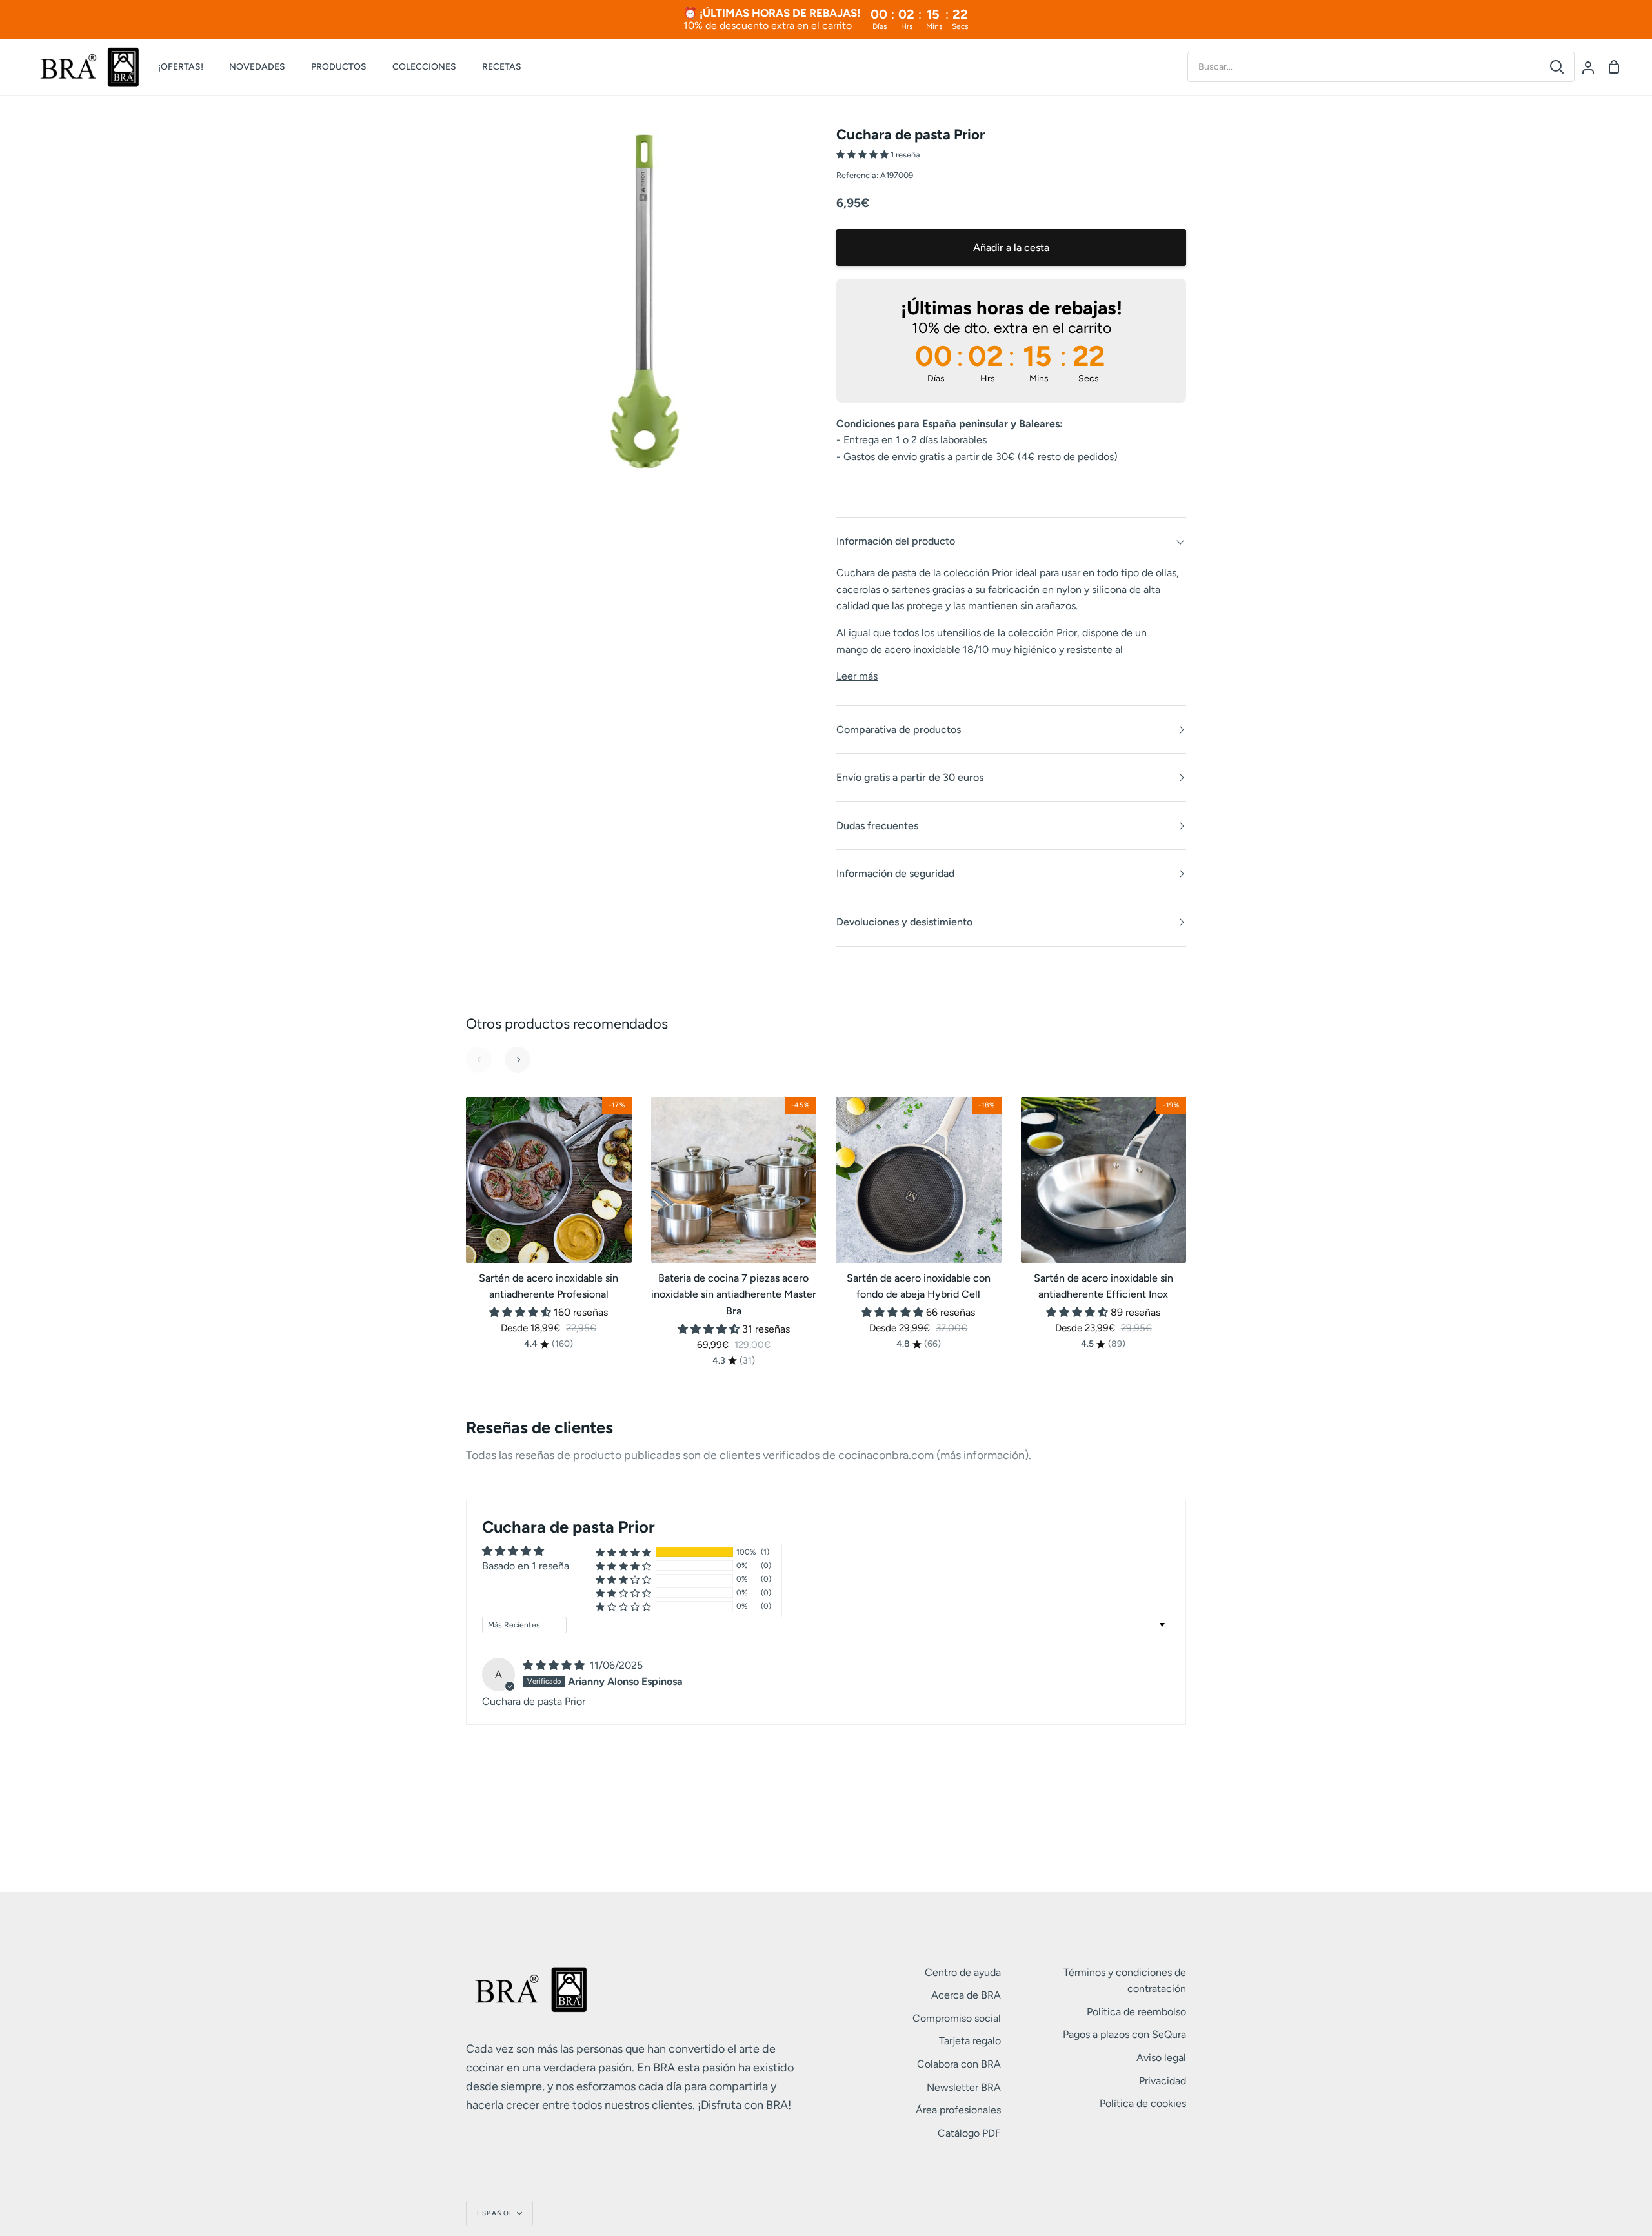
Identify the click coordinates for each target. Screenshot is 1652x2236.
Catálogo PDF (969, 2133)
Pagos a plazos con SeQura (1124, 2034)
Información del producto (896, 541)
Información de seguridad (895, 873)
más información (982, 1455)
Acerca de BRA (966, 1995)
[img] (555, 1665)
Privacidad (1163, 2081)
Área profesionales (958, 2110)
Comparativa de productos (899, 730)
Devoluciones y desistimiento (904, 922)
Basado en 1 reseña (526, 1566)
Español (495, 2213)
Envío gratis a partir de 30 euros (910, 777)
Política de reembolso (1136, 2012)
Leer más (857, 676)
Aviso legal (1161, 2058)
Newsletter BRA (964, 2087)
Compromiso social (957, 2018)
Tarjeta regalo (970, 2041)
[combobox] (1364, 67)
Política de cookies (1143, 2103)
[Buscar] (1557, 67)
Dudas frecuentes (877, 826)
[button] (863, 155)
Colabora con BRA (959, 2064)
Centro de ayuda (963, 1972)
